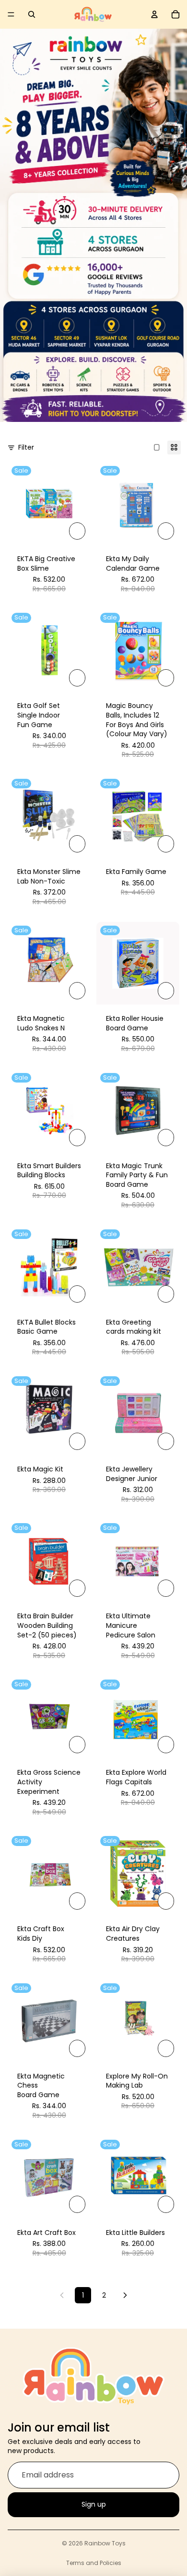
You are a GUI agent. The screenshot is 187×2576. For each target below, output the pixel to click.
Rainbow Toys (105, 2543)
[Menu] (11, 14)
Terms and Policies (94, 2563)
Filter (26, 448)
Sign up (94, 2505)
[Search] (32, 14)
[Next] (125, 2295)
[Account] (154, 14)
